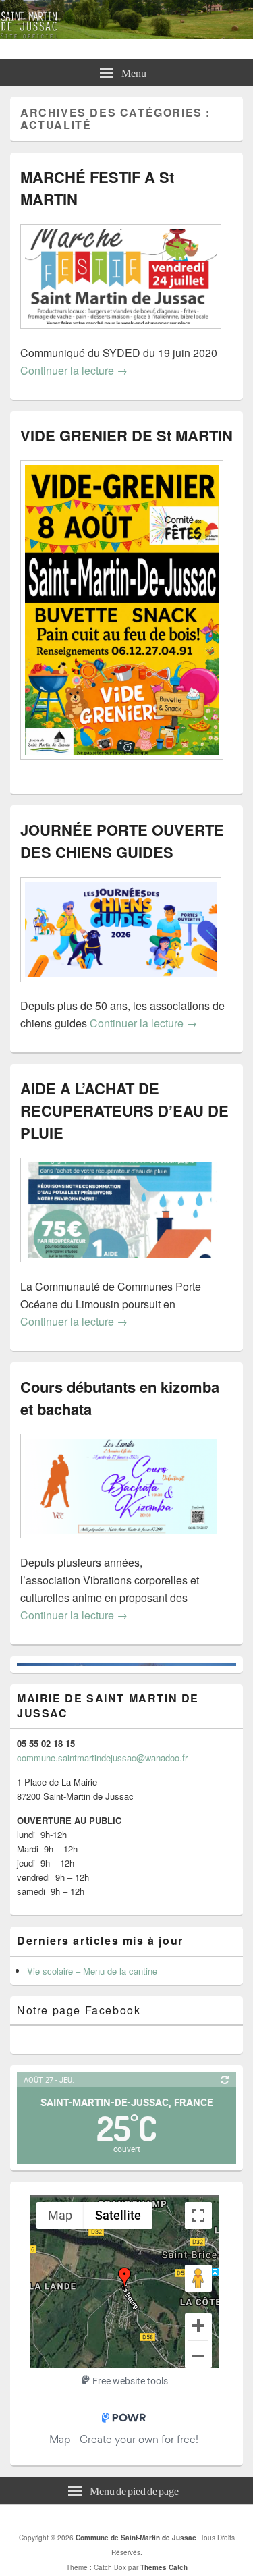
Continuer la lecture (74, 370)
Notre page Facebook (79, 2010)
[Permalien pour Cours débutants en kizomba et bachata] (121, 1545)
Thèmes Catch (164, 2567)
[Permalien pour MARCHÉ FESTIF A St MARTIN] (121, 335)
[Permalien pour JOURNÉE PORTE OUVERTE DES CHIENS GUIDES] (121, 989)
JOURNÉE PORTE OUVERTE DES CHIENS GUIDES (122, 841)
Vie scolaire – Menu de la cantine (92, 1971)
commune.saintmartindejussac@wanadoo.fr (102, 1757)
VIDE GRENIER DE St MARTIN (126, 435)
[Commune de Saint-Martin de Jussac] (126, 35)
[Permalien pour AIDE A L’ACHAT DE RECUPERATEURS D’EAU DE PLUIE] (121, 1269)
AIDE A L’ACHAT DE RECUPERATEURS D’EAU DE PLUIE (124, 1110)
